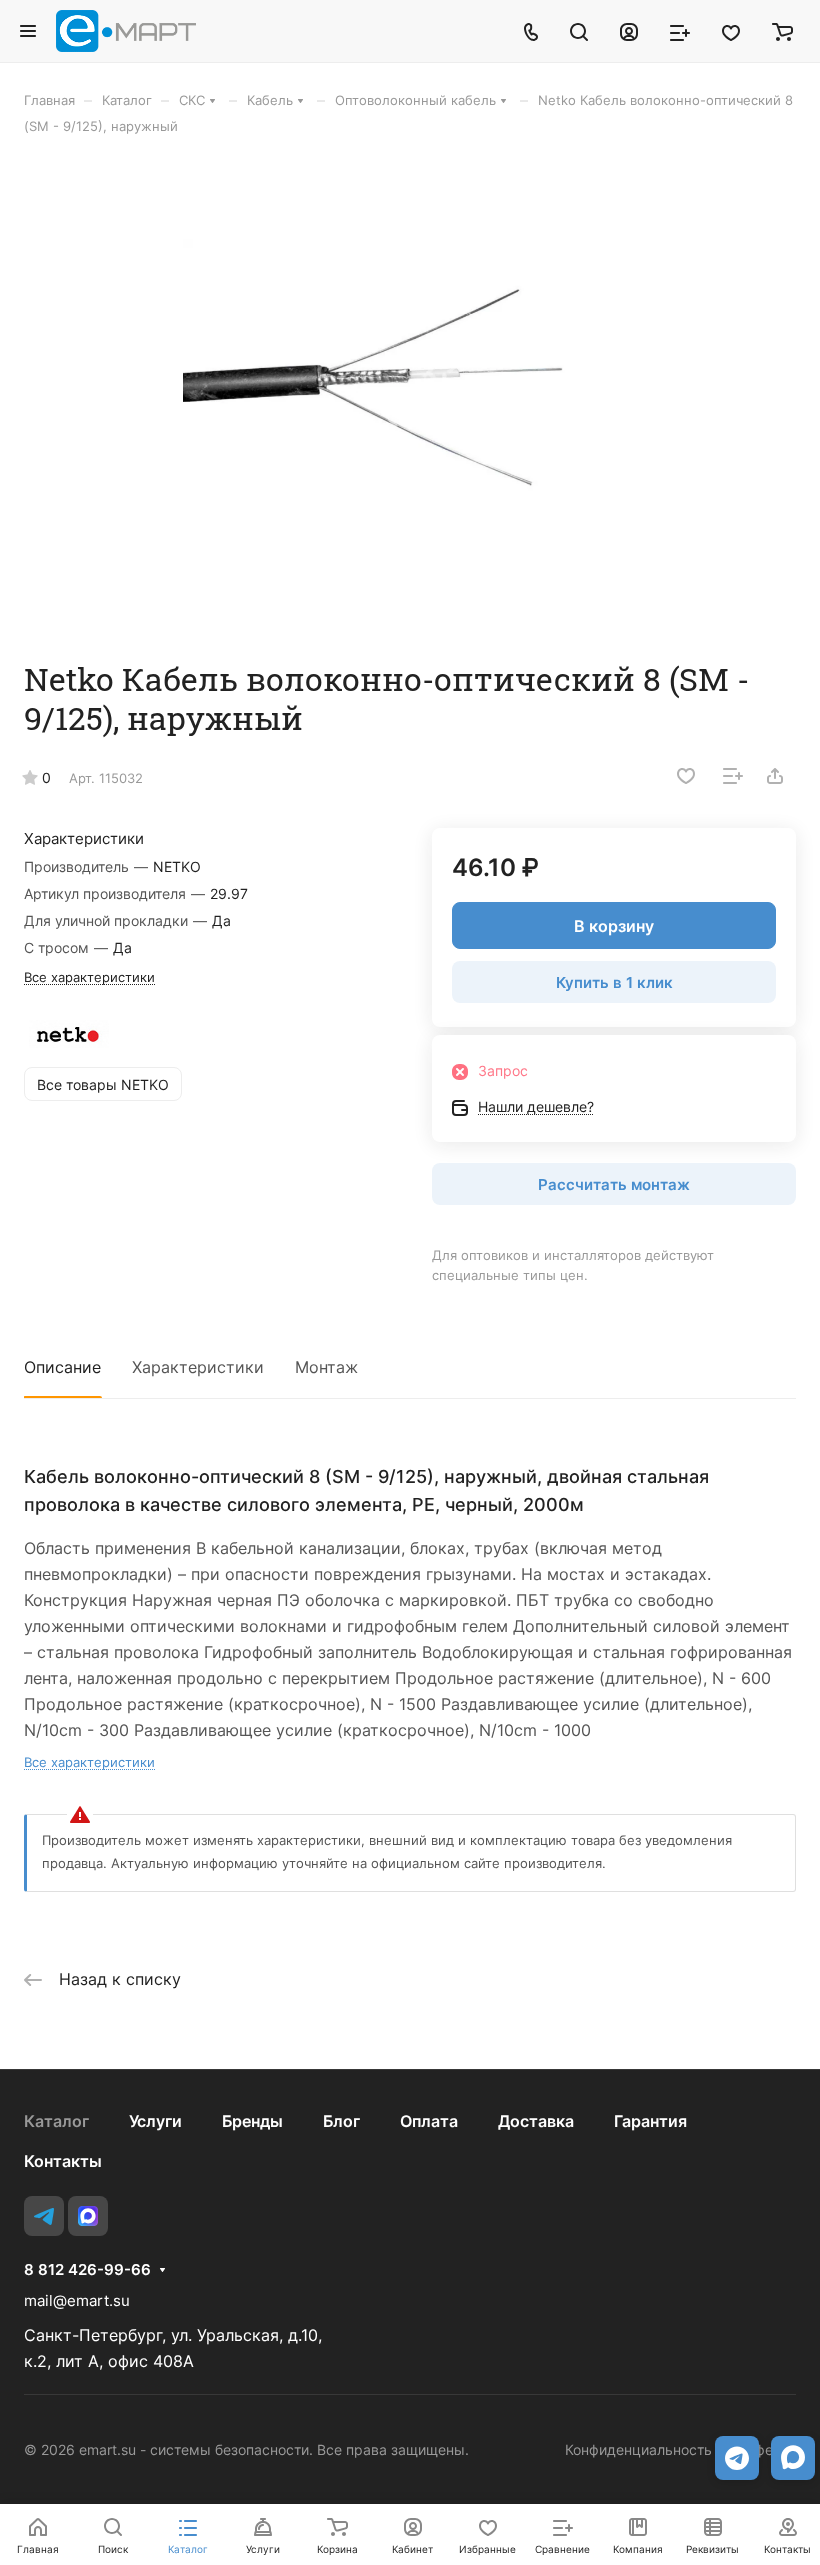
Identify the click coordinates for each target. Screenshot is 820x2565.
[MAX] (88, 2216)
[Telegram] (44, 2216)
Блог (341, 2121)
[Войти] (629, 31)
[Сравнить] (733, 776)
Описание (62, 1367)
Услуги (155, 2121)
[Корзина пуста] (782, 31)
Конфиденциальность (638, 2449)
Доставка (536, 2121)
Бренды (252, 2121)
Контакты (63, 2161)
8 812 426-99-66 (87, 2270)
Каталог (56, 2121)
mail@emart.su (77, 2300)
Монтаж (326, 1367)
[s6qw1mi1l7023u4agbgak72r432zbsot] (410, 397)
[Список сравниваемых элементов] (680, 31)
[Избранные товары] (731, 31)
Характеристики (198, 1367)
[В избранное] (686, 776)
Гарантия (650, 2121)
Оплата (429, 2121)
